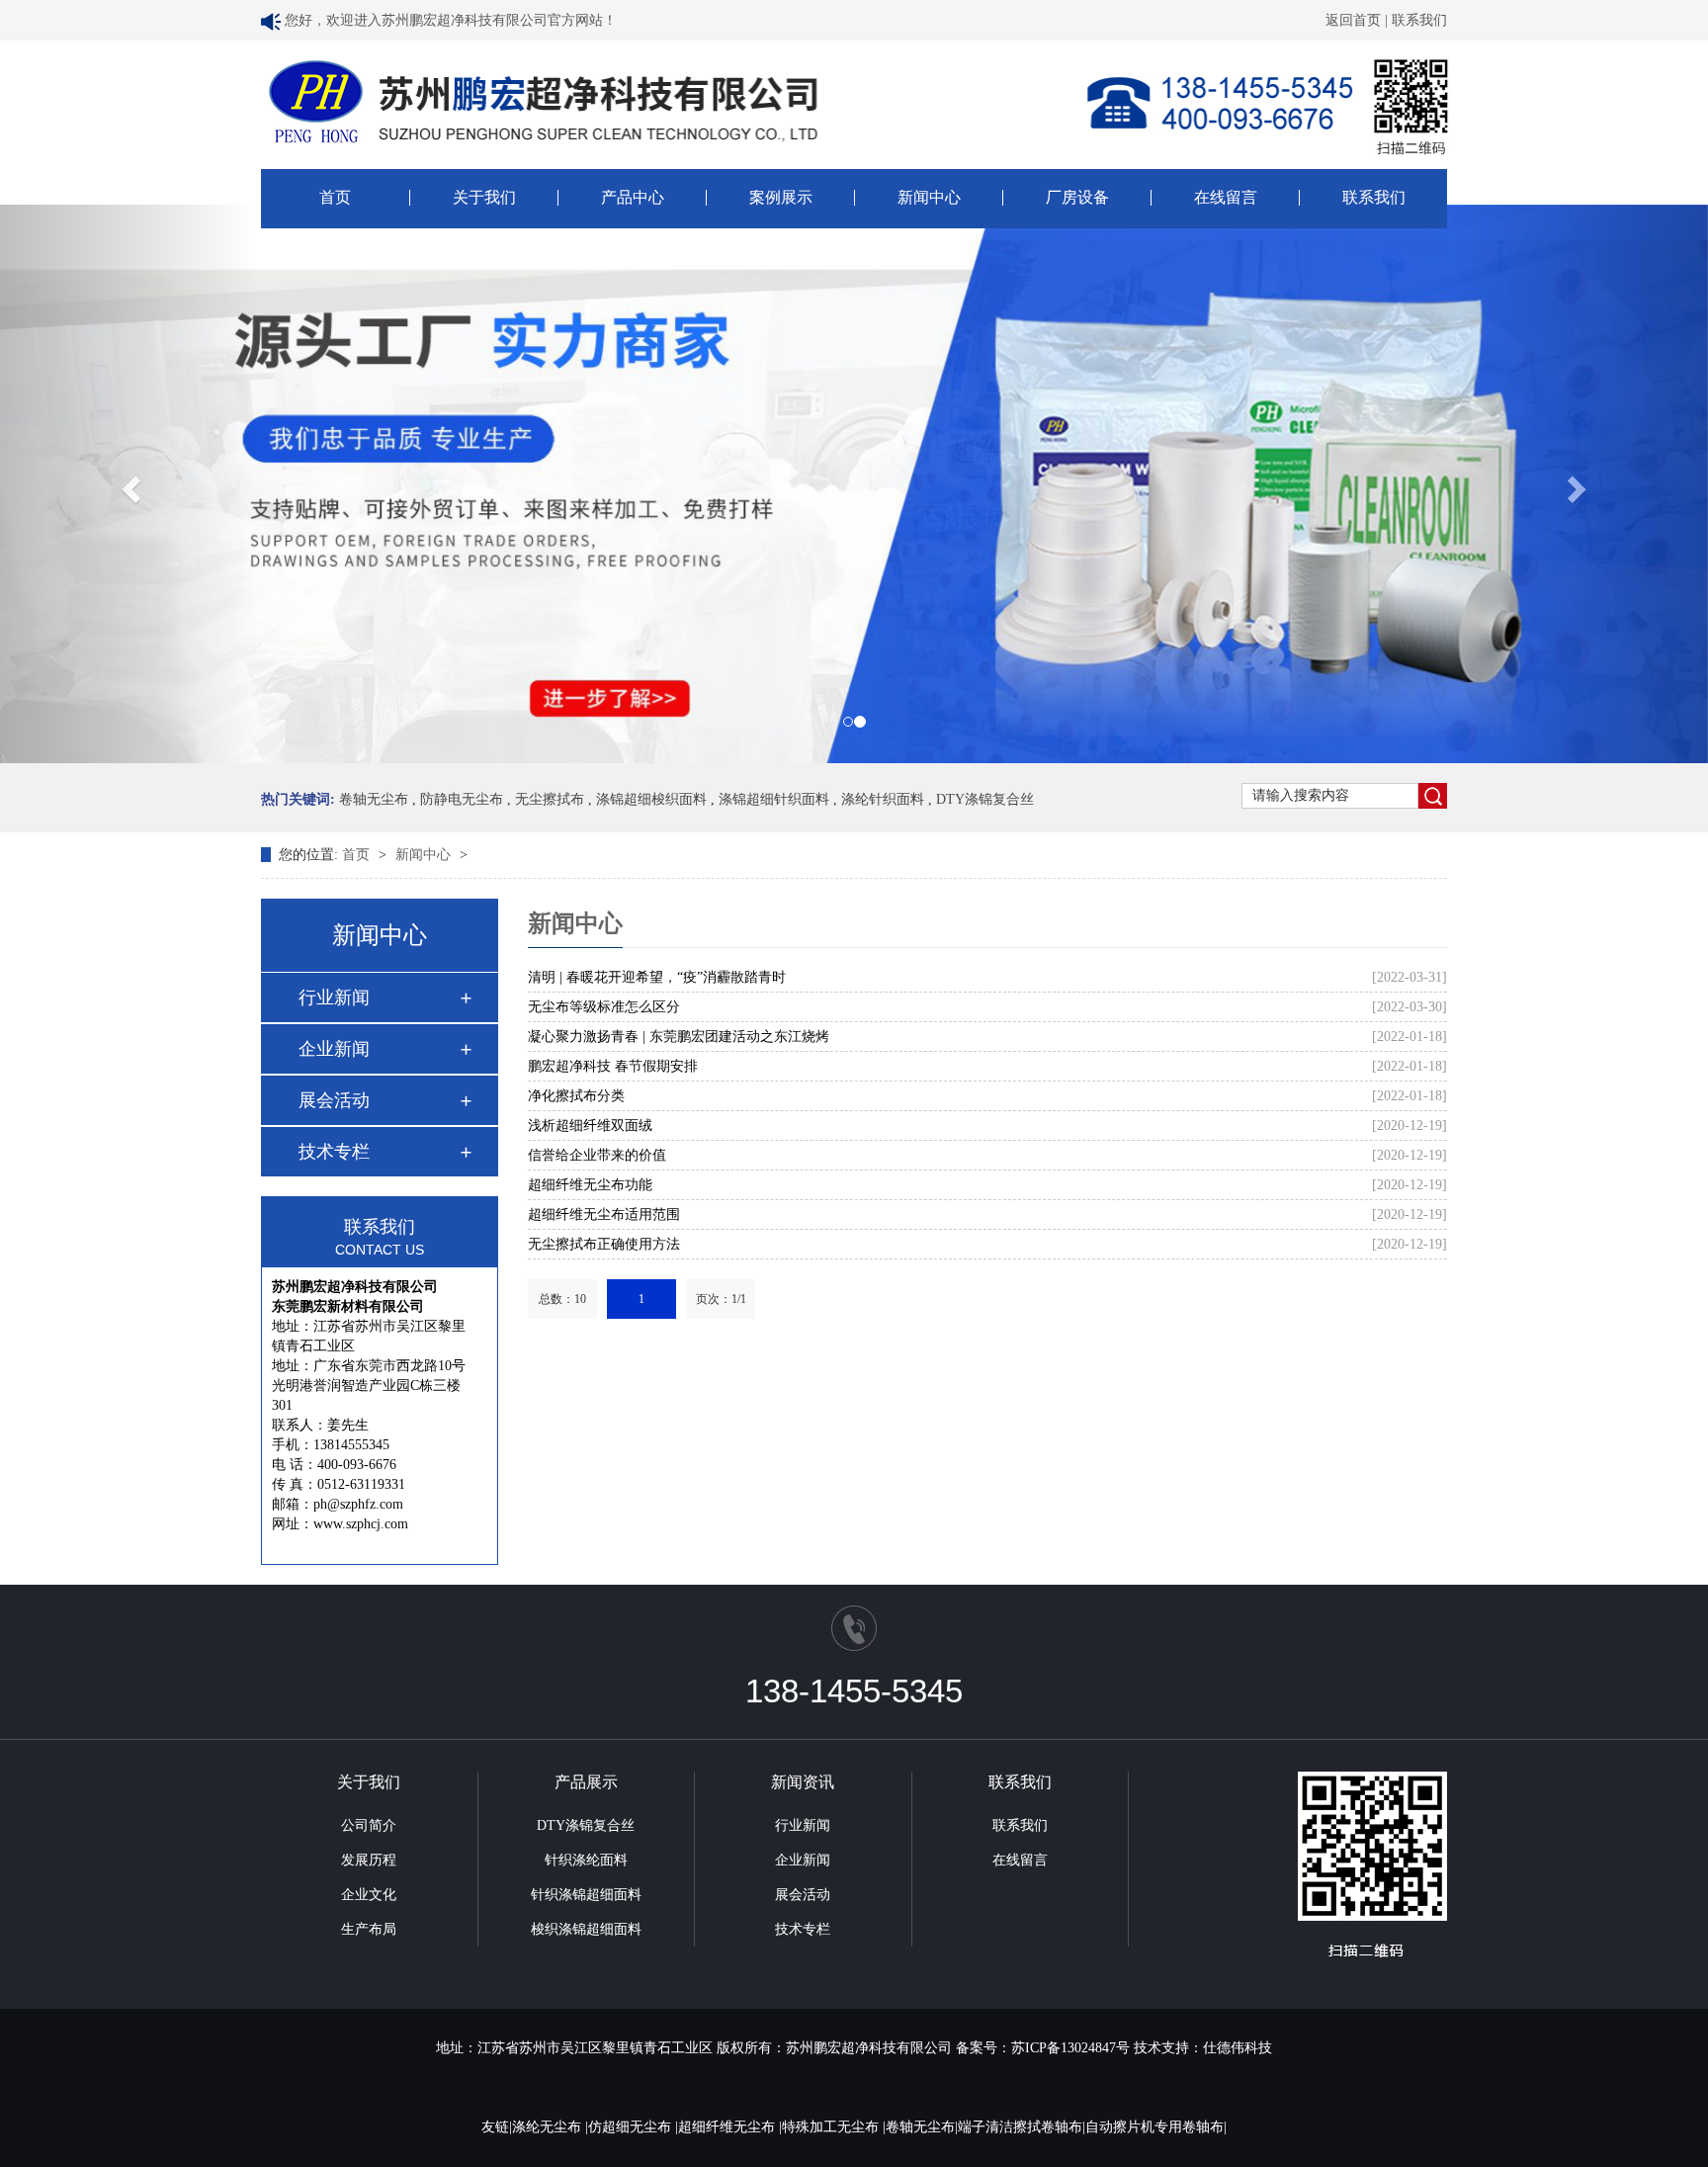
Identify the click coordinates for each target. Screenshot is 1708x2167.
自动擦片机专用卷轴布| (1156, 2127)
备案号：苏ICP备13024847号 (1043, 2048)
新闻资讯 (803, 1782)
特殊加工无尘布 (832, 2127)
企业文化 (369, 1895)
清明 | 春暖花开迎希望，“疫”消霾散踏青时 (657, 977)
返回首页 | (1359, 20)
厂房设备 (1077, 198)
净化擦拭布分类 (576, 1096)
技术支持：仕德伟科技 (1203, 2048)
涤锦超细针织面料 (774, 799)
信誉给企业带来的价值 (597, 1155)
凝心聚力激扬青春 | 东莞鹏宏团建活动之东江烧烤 (679, 1037)
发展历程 (369, 1860)
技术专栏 (334, 1152)
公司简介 (369, 1825)
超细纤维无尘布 (728, 2127)
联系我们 (1419, 20)
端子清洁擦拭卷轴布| (1022, 2127)
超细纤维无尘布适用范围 (604, 1214)
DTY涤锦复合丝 (985, 799)
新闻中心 (929, 198)
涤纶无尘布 (549, 2127)
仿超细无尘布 (632, 2127)
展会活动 (334, 1100)
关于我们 (484, 198)
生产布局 (369, 1929)
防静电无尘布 (462, 799)
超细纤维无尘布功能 (590, 1185)
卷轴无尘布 (374, 799)
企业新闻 (334, 1049)
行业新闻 (334, 997)
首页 (335, 198)
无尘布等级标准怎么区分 (604, 1007)
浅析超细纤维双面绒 (590, 1126)
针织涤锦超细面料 (586, 1895)
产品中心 (633, 198)
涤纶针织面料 (883, 799)
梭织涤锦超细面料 (586, 1929)
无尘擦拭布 (550, 799)
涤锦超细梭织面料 (651, 799)
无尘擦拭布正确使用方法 (604, 1244)
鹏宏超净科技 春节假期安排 (613, 1066)
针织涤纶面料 (586, 1860)
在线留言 (1226, 198)
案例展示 (781, 198)
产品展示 (586, 1782)
